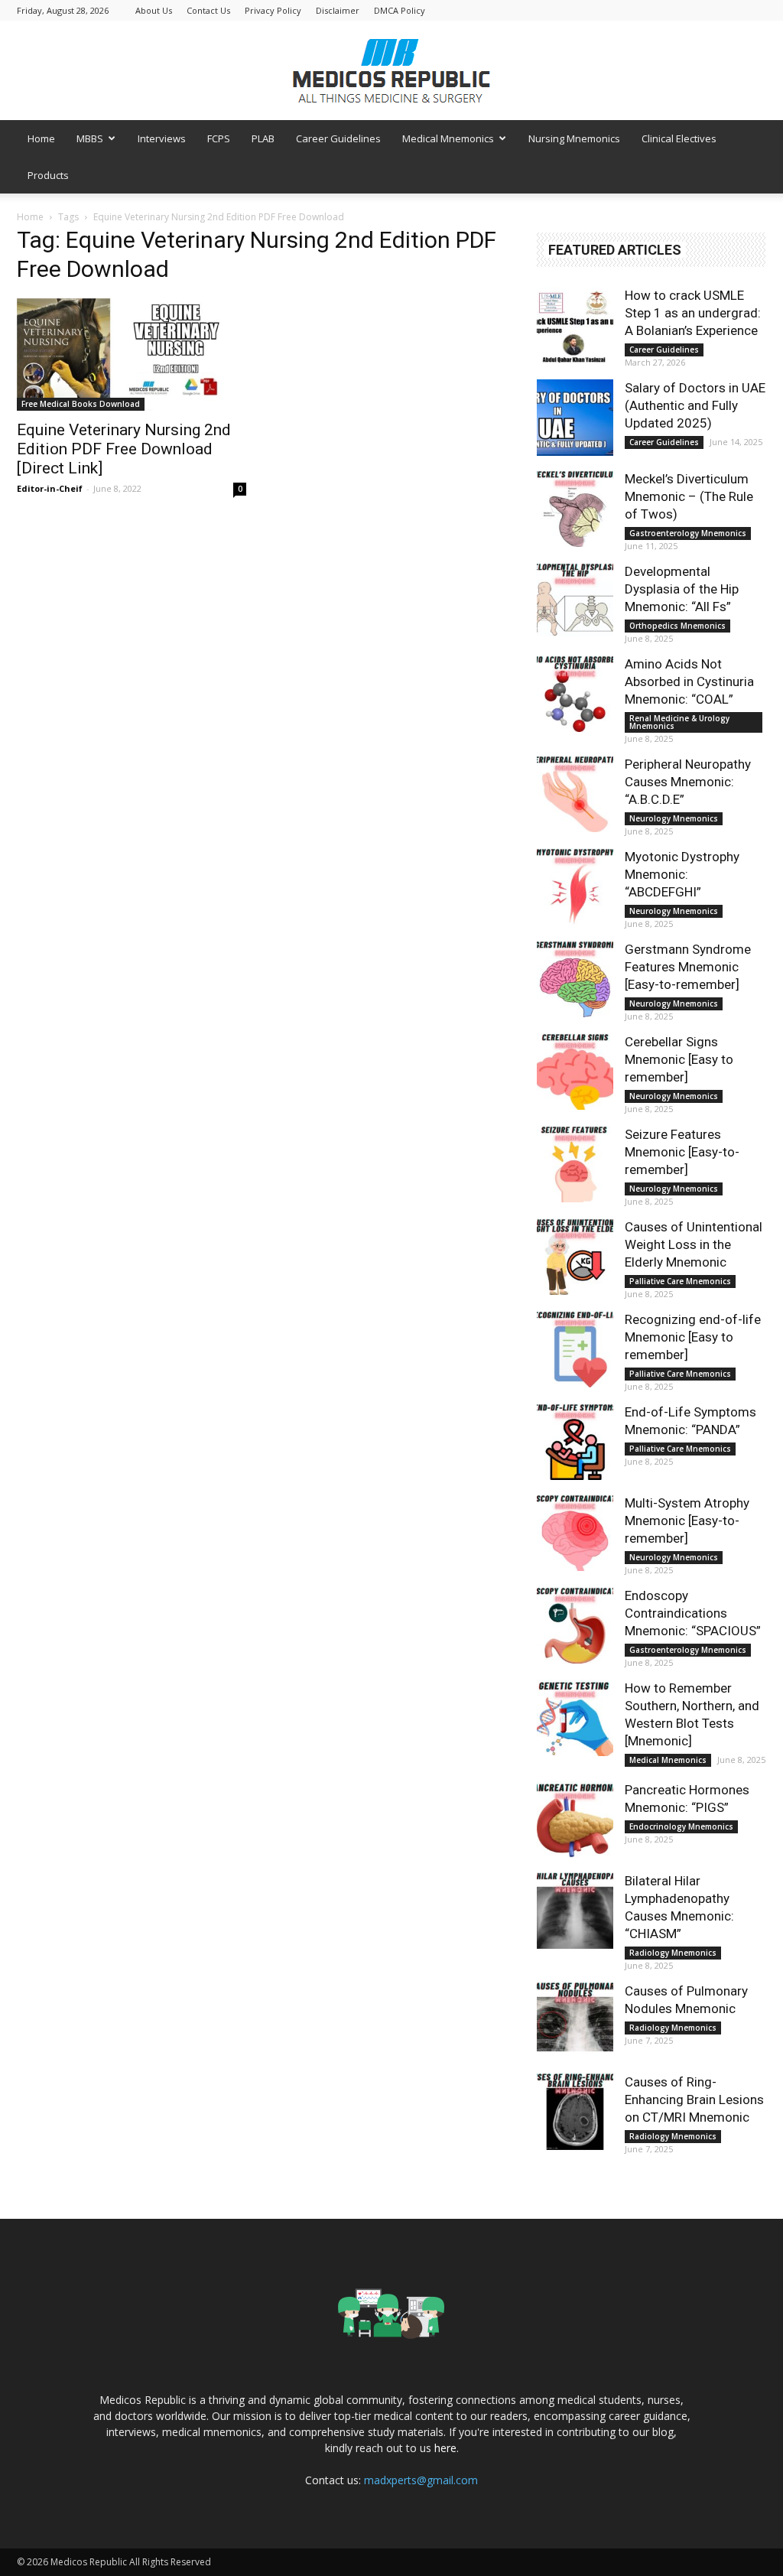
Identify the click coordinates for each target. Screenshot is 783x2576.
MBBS (90, 138)
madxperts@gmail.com (421, 2480)
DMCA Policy (400, 10)
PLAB (263, 138)
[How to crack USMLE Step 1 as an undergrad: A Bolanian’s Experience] (575, 325)
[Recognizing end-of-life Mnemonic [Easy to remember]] (575, 1349)
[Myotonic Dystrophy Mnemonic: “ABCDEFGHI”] (575, 886)
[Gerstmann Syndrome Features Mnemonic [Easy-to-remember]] (575, 979)
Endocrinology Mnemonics (681, 1826)
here (445, 2448)
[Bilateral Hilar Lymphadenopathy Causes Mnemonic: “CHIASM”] (575, 1911)
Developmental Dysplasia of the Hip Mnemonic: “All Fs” (682, 589)
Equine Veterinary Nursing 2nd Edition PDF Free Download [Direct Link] (124, 449)
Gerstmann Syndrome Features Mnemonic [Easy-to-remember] (688, 967)
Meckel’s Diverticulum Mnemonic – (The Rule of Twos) (689, 496)
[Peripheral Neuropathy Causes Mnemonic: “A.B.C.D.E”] (575, 794)
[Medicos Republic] (391, 71)
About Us (154, 10)
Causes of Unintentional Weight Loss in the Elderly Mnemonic (694, 1244)
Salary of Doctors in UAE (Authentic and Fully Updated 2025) (695, 405)
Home (41, 138)
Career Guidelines (338, 138)
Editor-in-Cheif (50, 488)
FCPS (219, 138)
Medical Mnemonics (448, 138)
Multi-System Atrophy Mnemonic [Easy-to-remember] (687, 1521)
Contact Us (208, 10)
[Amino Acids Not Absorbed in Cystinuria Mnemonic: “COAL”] (575, 694)
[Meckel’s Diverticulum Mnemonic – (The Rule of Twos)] (575, 509)
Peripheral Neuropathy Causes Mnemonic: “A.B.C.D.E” (688, 782)
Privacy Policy (273, 10)
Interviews (162, 138)
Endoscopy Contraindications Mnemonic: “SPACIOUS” (693, 1613)
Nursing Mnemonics (574, 138)
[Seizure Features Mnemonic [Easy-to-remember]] (575, 1164)
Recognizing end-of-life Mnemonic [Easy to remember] (693, 1337)
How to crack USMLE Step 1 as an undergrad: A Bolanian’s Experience (693, 313)
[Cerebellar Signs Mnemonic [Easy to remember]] (575, 1072)
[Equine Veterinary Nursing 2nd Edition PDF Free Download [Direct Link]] (132, 355)
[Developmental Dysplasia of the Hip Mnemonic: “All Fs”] (575, 601)
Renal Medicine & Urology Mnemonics (679, 722)
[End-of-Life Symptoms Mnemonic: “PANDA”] (575, 1442)
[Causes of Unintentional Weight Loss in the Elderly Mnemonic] (575, 1257)
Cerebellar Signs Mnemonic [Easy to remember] (679, 1059)
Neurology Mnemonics (674, 818)
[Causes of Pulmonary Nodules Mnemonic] (575, 2021)
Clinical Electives (679, 138)
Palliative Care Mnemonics (680, 1281)
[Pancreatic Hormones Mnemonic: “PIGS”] (575, 1820)
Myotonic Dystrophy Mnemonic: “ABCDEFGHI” (682, 874)
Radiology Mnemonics (673, 1953)
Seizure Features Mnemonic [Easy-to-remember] (682, 1152)
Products (48, 175)
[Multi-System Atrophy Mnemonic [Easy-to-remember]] (575, 1533)
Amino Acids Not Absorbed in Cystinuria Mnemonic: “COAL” (689, 681)
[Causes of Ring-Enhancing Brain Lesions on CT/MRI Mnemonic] (575, 2112)
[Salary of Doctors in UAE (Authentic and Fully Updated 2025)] (575, 418)
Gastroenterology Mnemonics (688, 533)
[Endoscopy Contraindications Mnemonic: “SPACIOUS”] (575, 1625)
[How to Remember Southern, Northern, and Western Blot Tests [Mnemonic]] (575, 1718)
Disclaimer (338, 10)
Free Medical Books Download (81, 404)
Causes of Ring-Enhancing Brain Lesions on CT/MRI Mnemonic (694, 2100)
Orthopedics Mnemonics (677, 626)
